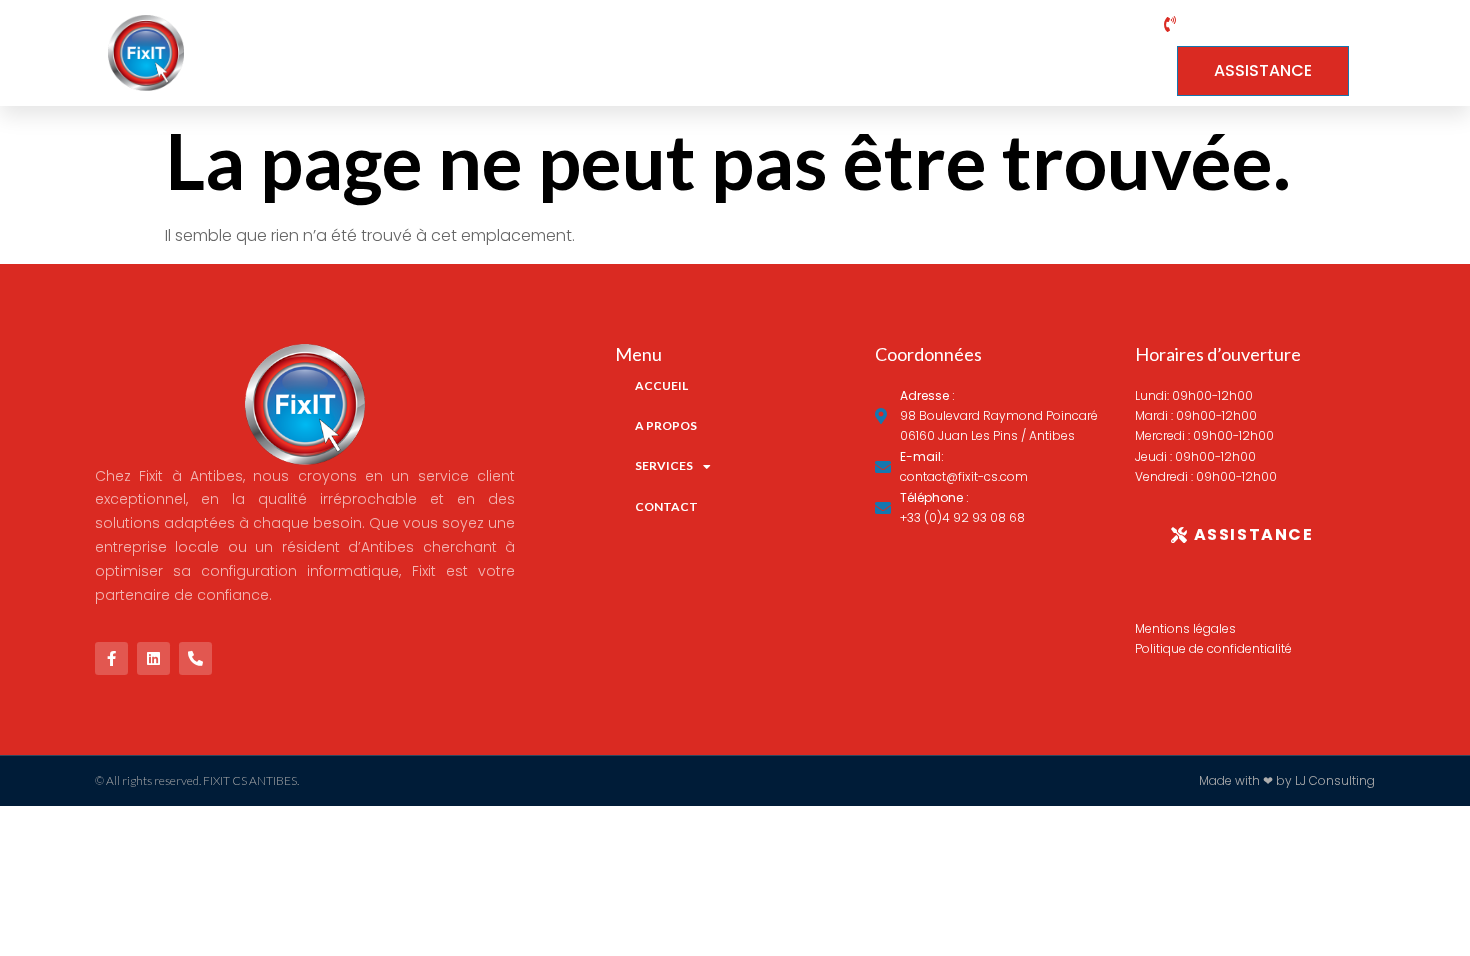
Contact (1097, 53)
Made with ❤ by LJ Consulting (1287, 780)
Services (955, 53)
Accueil (704, 53)
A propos (827, 53)
